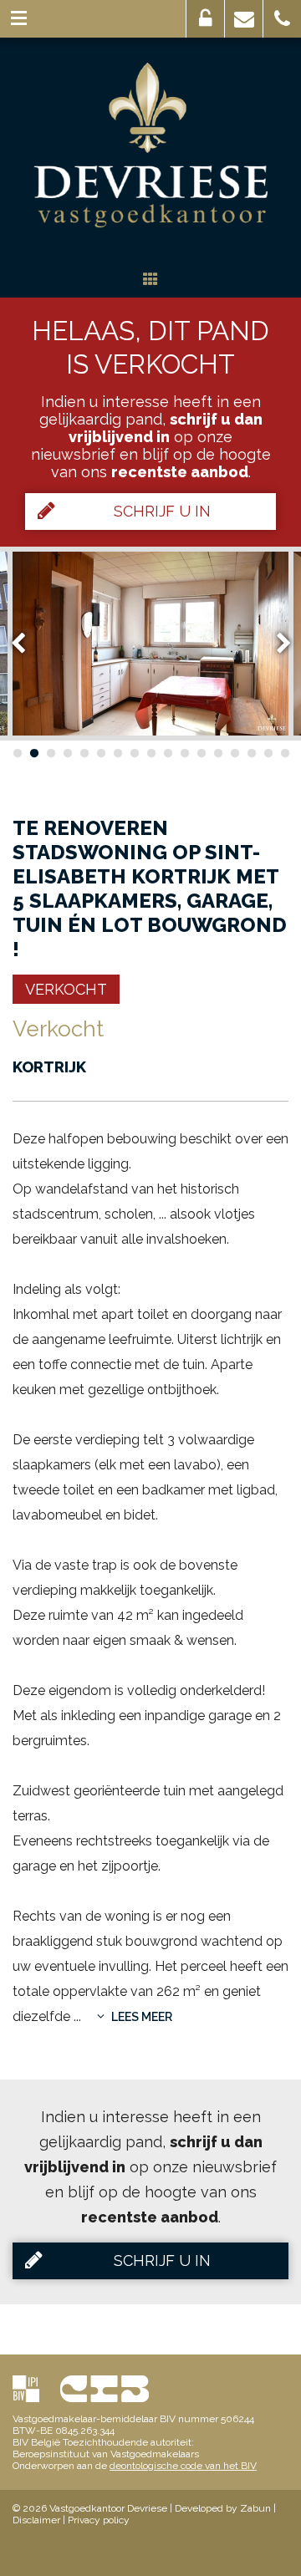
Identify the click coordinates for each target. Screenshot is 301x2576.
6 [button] (100, 753)
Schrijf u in (162, 511)
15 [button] (251, 753)
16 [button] (268, 753)
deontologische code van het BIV (183, 2466)
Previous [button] (26, 643)
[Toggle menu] (19, 19)
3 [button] (50, 753)
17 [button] (284, 753)
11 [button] (184, 753)
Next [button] (276, 643)
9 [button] (150, 753)
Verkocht (66, 989)
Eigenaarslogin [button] (205, 19)
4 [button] (67, 753)
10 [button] (167, 753)
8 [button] (134, 753)
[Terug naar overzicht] (150, 280)
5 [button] (84, 753)
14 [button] (234, 753)
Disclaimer (36, 2520)
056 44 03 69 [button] (282, 19)
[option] (150, 644)
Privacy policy (99, 2520)
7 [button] (117, 753)
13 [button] (217, 753)
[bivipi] (26, 2388)
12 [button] (201, 753)
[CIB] (105, 2388)
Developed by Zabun (223, 2508)
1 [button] (17, 753)
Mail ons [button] (244, 19)
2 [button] (33, 753)
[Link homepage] (150, 145)
